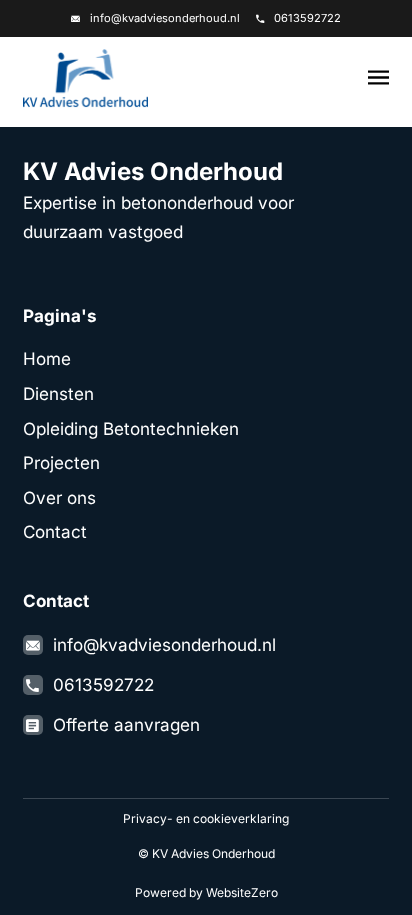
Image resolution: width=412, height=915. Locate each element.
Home (47, 358)
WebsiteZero (242, 892)
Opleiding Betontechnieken (131, 428)
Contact (55, 531)
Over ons (59, 497)
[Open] (378, 78)
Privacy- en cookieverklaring (206, 818)
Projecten (61, 462)
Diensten (58, 393)
